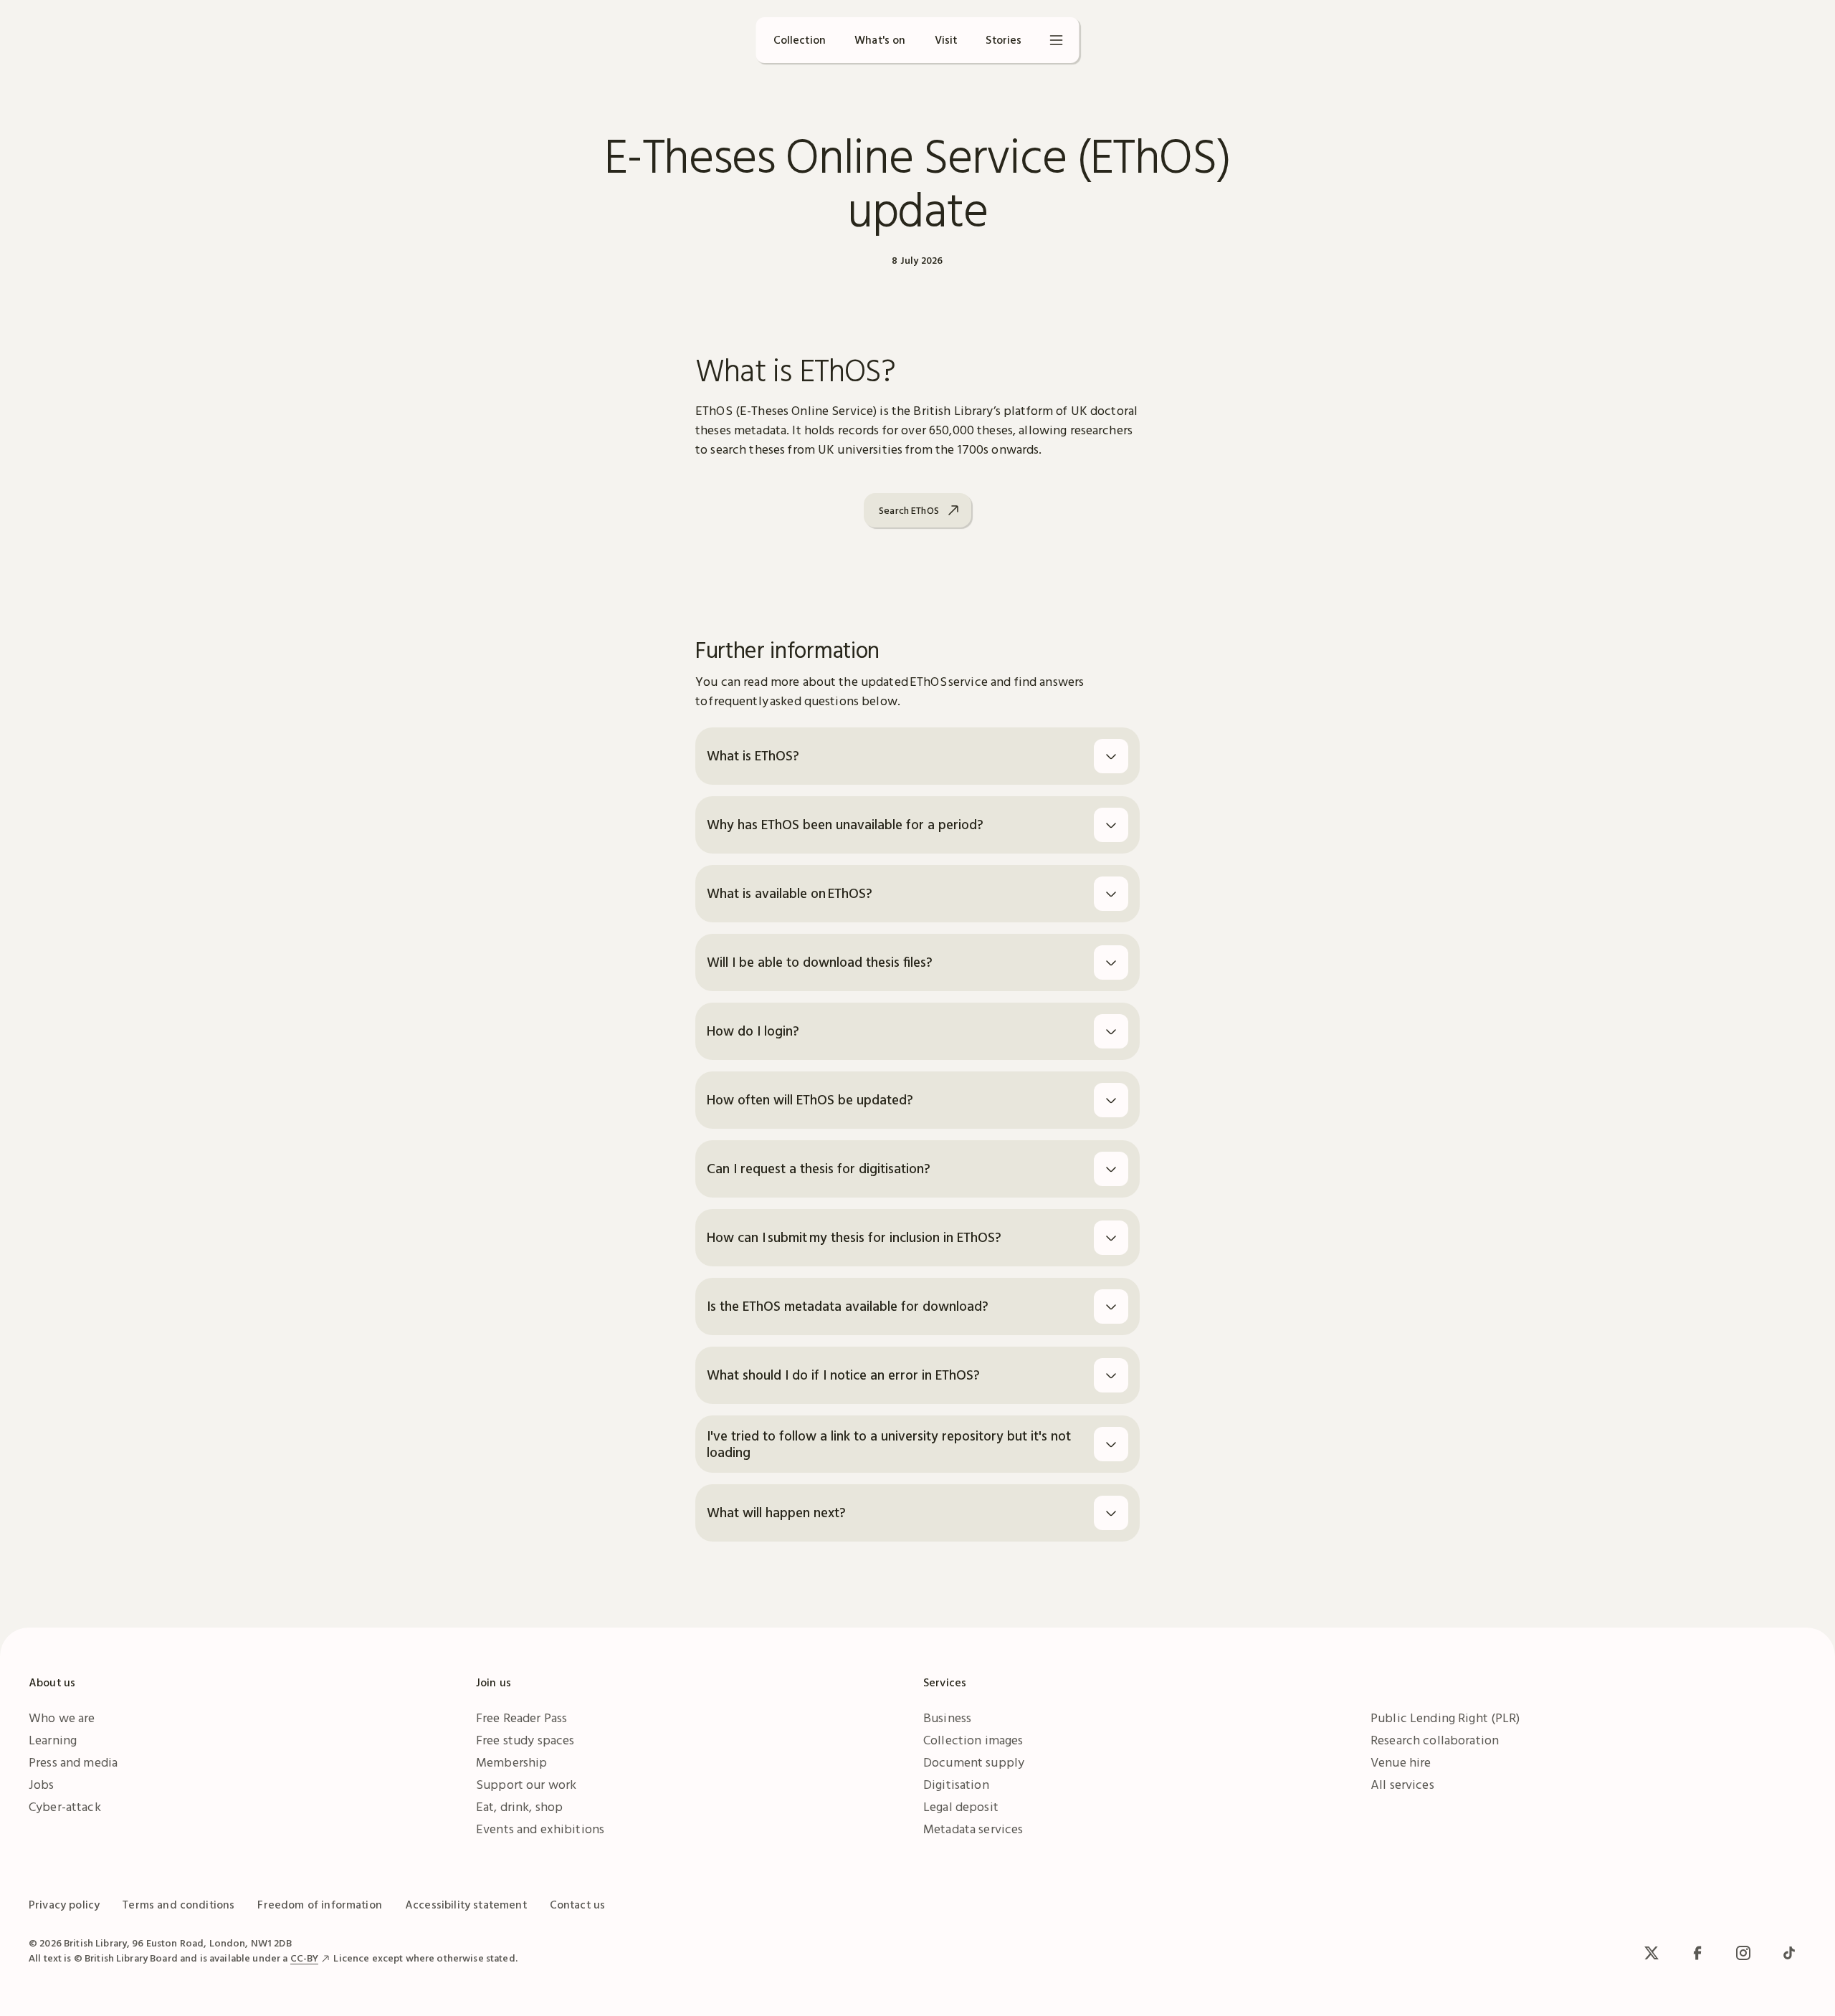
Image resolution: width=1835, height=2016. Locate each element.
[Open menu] (1057, 40)
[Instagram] (1743, 1953)
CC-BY (305, 1958)
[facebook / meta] (1697, 1953)
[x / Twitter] (1651, 1953)
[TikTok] (1789, 1953)
